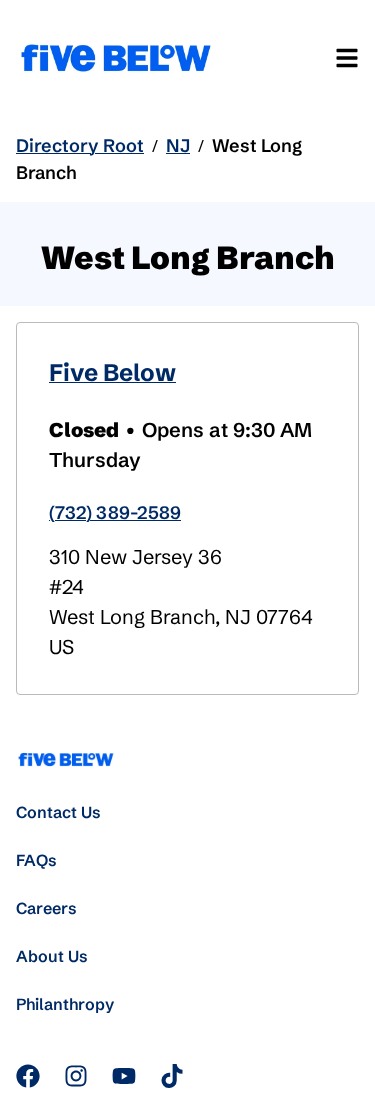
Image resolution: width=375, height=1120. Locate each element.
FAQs (36, 860)
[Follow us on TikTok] (172, 1076)
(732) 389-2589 (115, 512)
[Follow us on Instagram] (76, 1076)
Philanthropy (65, 1004)
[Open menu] (347, 58)
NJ (178, 145)
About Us (52, 956)
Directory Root (80, 145)
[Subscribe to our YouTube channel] (124, 1076)
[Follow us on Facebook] (28, 1076)
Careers (46, 908)
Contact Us (58, 812)
